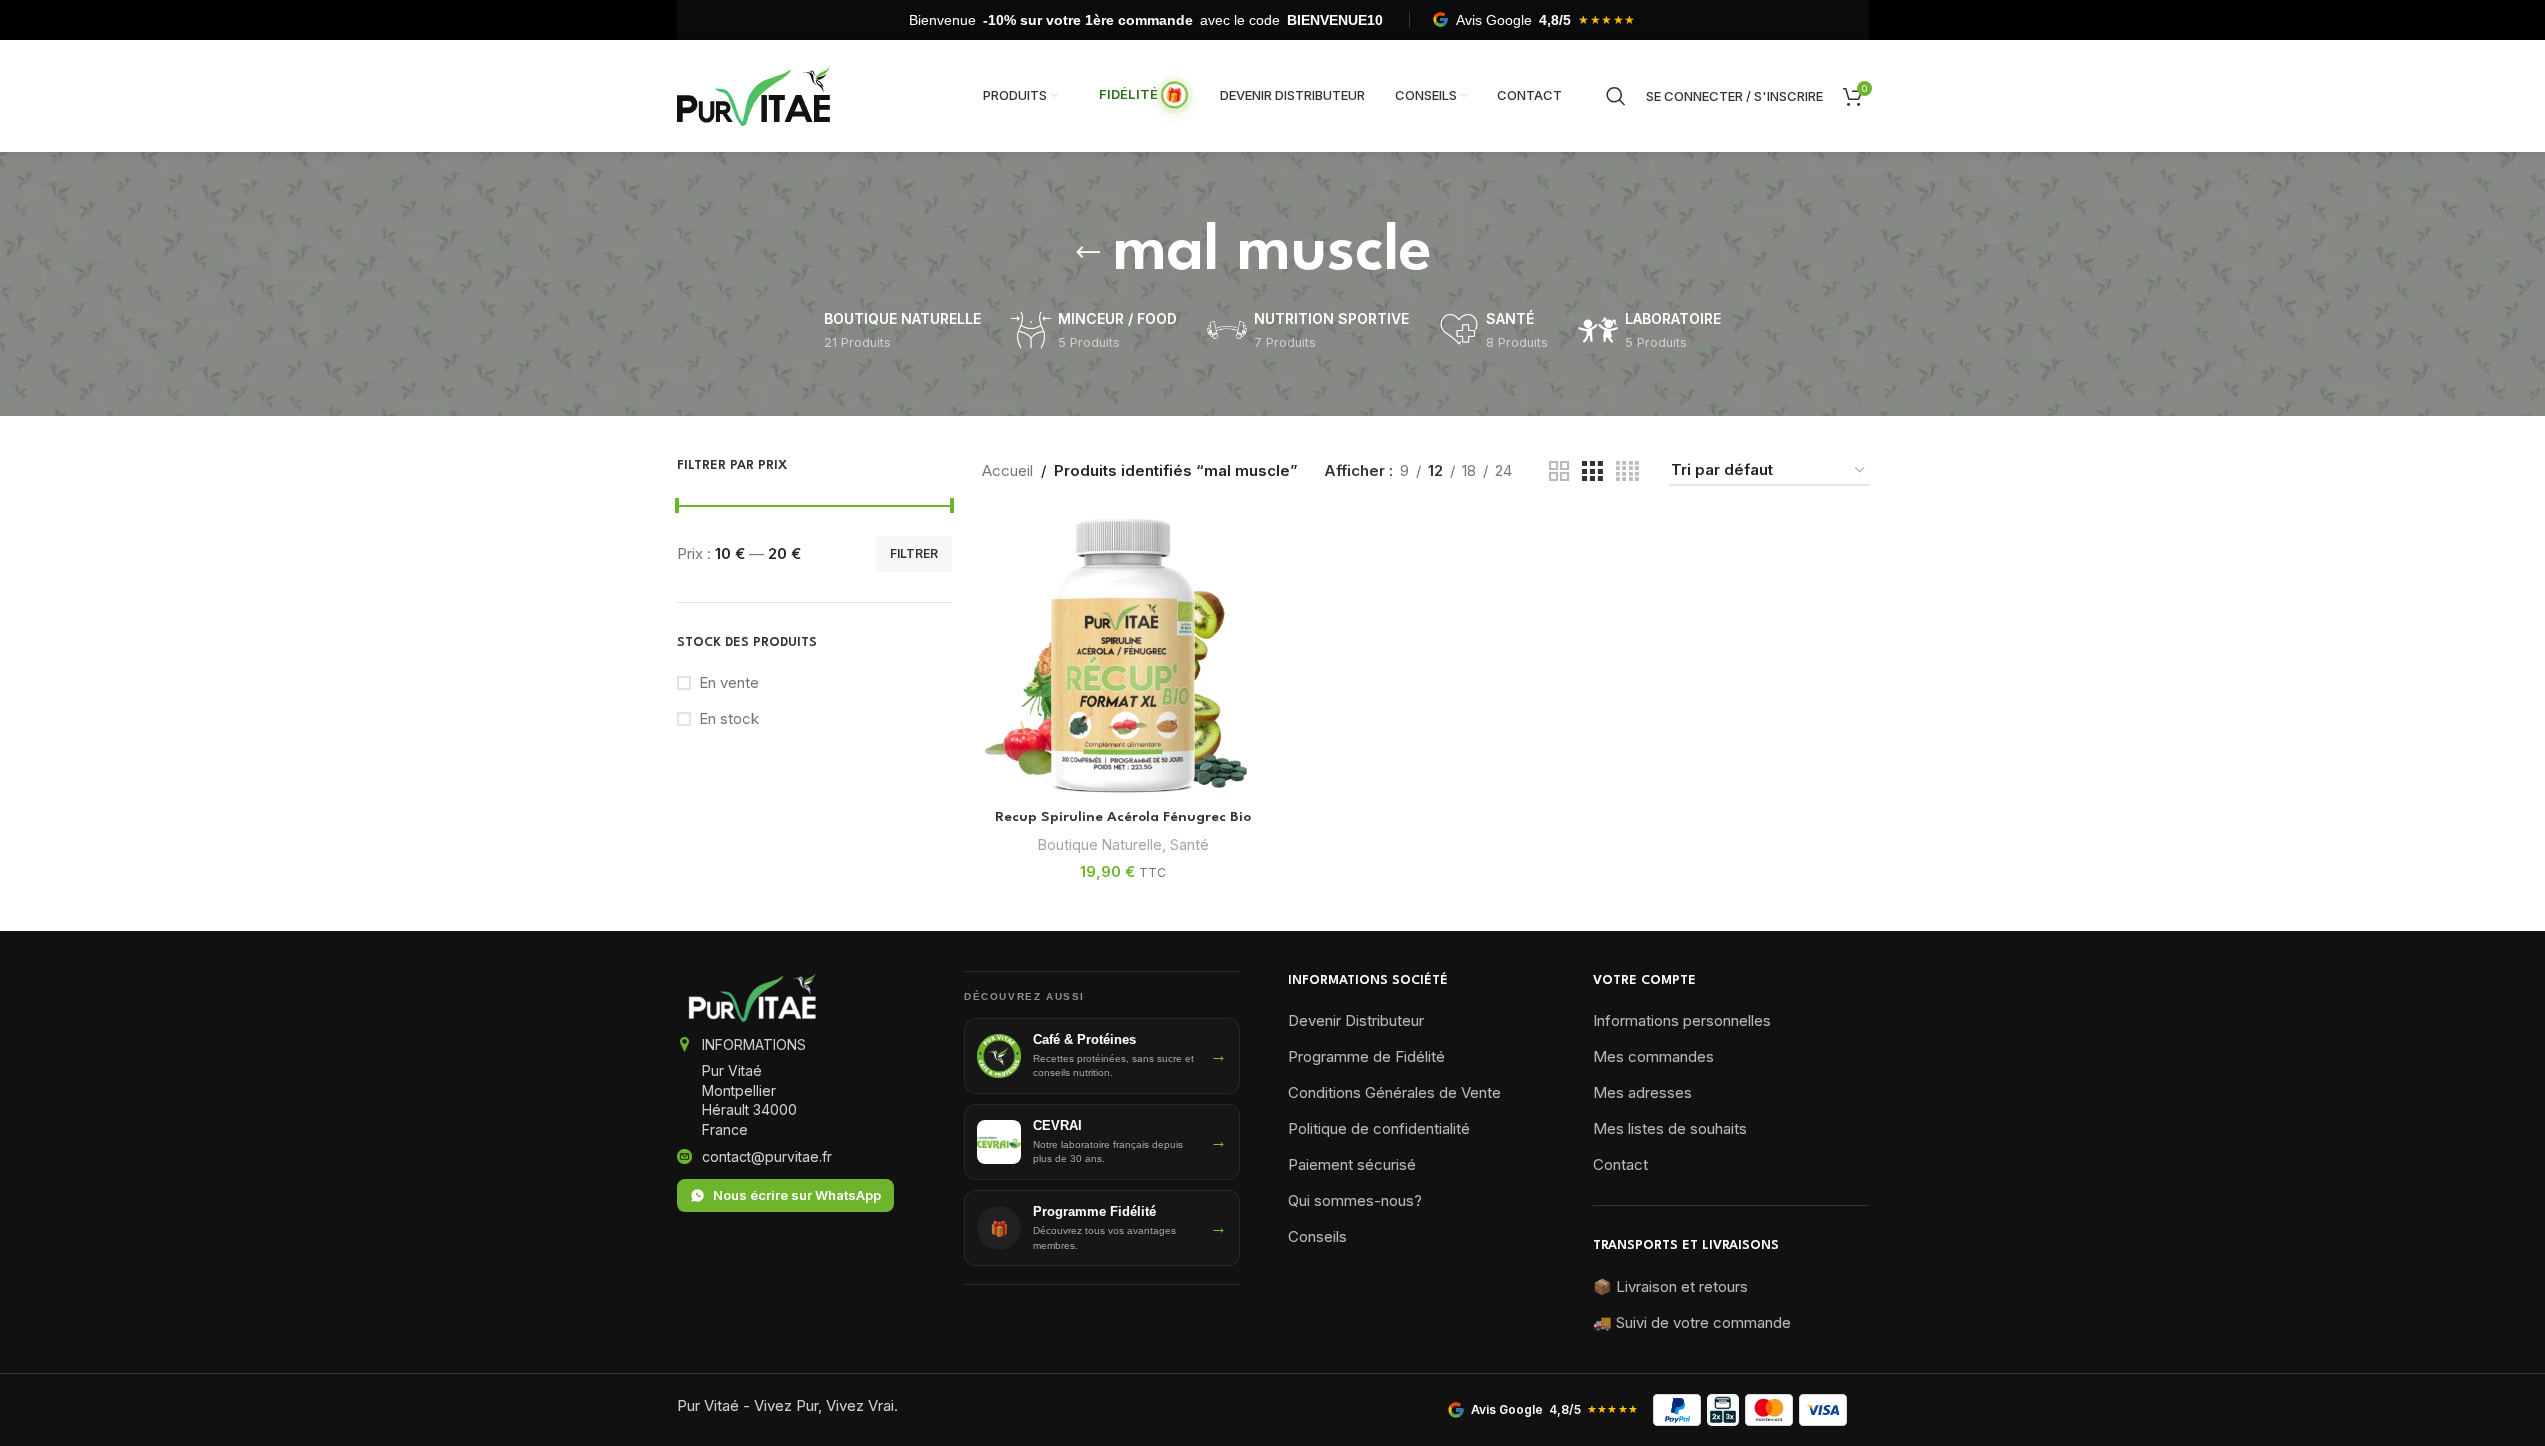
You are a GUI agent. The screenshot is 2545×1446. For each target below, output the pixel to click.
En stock (729, 718)
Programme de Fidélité (1366, 1056)
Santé (1189, 844)
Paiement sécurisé (1352, 1164)
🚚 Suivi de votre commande (1692, 1322)
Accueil (1007, 470)
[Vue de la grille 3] (1592, 471)
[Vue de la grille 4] (1627, 471)
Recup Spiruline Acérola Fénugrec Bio (1123, 817)
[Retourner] (1088, 253)
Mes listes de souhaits (1670, 1128)
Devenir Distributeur (1356, 1020)
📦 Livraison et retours (1670, 1286)
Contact (1620, 1164)
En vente (729, 682)
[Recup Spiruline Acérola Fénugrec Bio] (1123, 657)
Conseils (1317, 1236)
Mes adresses (1642, 1092)
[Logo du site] (754, 94)
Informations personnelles (1682, 1020)
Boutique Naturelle (1100, 844)
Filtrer (914, 553)
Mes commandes (1653, 1056)
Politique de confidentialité (1379, 1128)
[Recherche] (1616, 96)
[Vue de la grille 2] (1559, 471)
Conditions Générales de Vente (1394, 1092)
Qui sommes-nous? (1355, 1200)
